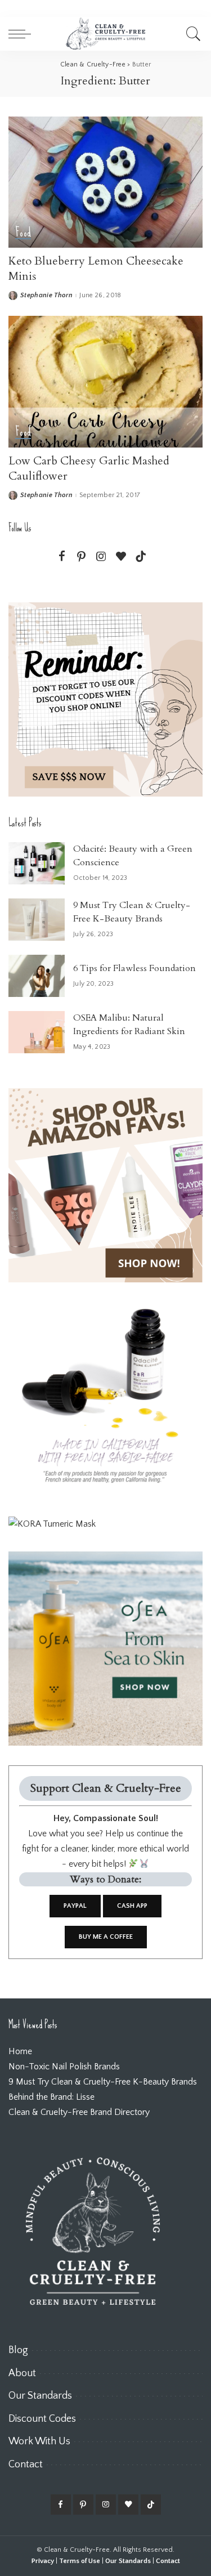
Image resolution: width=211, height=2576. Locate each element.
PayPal (75, 1906)
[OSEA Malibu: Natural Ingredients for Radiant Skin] (37, 1032)
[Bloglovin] (121, 557)
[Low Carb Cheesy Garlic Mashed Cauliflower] (105, 381)
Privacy (43, 2561)
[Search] (192, 34)
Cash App (132, 1906)
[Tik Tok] (141, 557)
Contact (168, 2561)
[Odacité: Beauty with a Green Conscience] (37, 863)
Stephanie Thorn (46, 296)
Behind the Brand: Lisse (51, 2097)
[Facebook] (62, 557)
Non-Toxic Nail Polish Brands (64, 2067)
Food (23, 233)
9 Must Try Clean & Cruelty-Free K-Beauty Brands (103, 2082)
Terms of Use (80, 2561)
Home (20, 2051)
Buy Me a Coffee (106, 1937)
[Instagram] (101, 557)
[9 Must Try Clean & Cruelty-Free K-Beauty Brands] (37, 920)
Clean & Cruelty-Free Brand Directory (79, 2112)
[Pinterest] (82, 557)
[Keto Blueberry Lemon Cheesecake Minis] (105, 182)
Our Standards (128, 2561)
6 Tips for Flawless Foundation (134, 968)
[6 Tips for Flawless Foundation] (37, 976)
